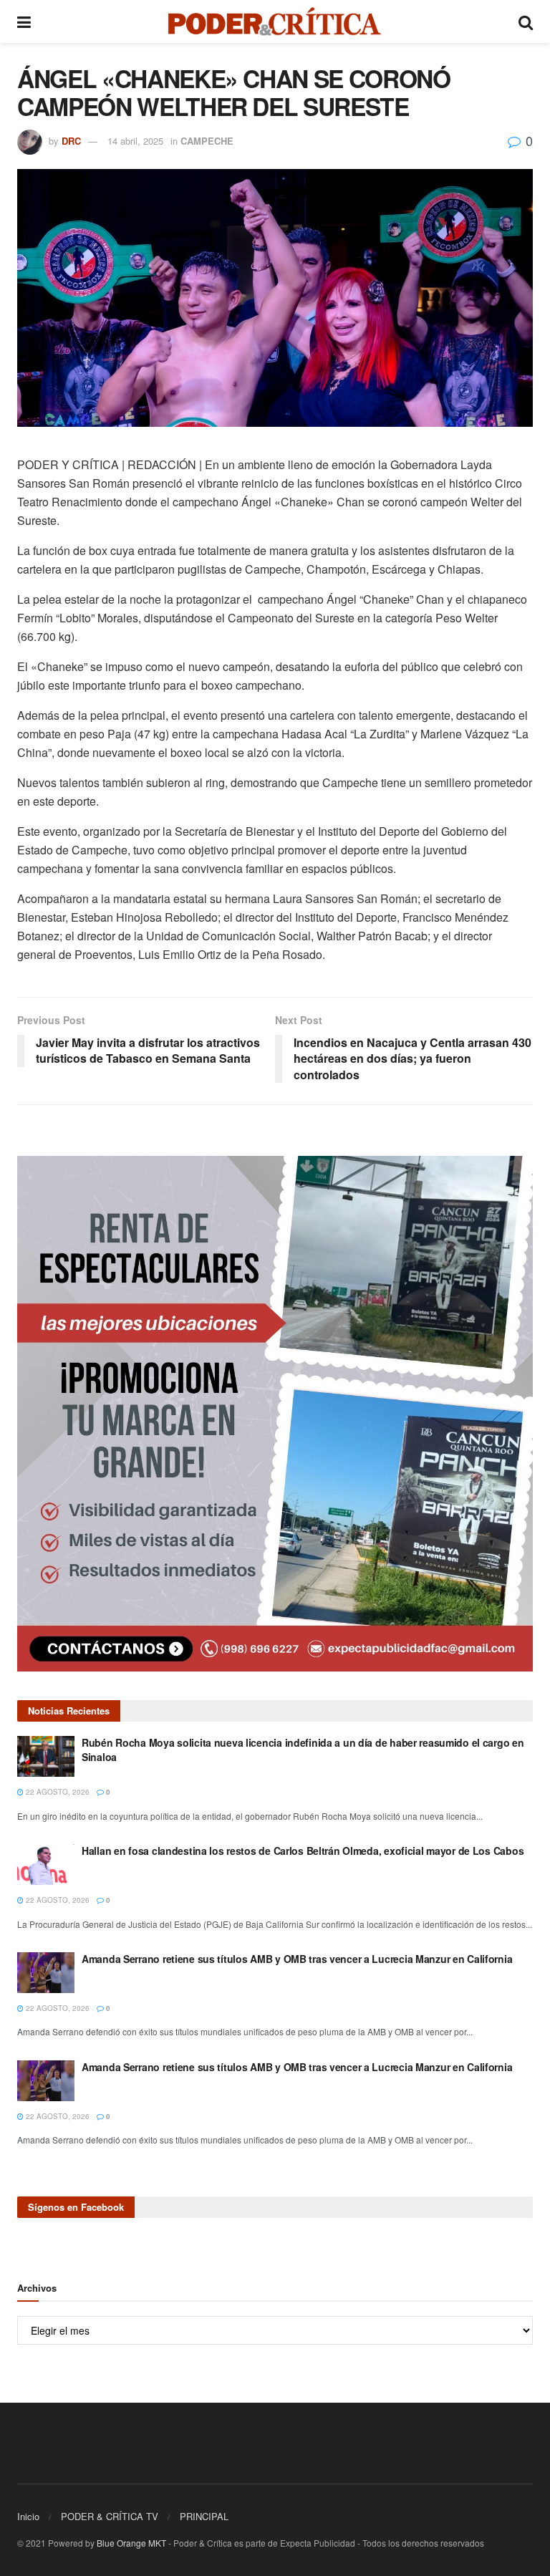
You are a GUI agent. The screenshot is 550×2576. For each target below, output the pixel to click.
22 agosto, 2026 (57, 1792)
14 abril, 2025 (135, 141)
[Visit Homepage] (275, 21)
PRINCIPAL (204, 2516)
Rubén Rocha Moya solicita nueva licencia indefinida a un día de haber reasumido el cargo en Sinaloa (303, 1750)
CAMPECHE (207, 141)
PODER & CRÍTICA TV (110, 2516)
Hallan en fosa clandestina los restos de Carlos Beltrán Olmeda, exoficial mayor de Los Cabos (303, 1851)
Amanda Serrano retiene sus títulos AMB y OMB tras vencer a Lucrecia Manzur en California (297, 1959)
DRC (71, 141)
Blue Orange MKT (131, 2543)
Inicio (28, 2516)
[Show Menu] (24, 21)
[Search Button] (526, 21)
